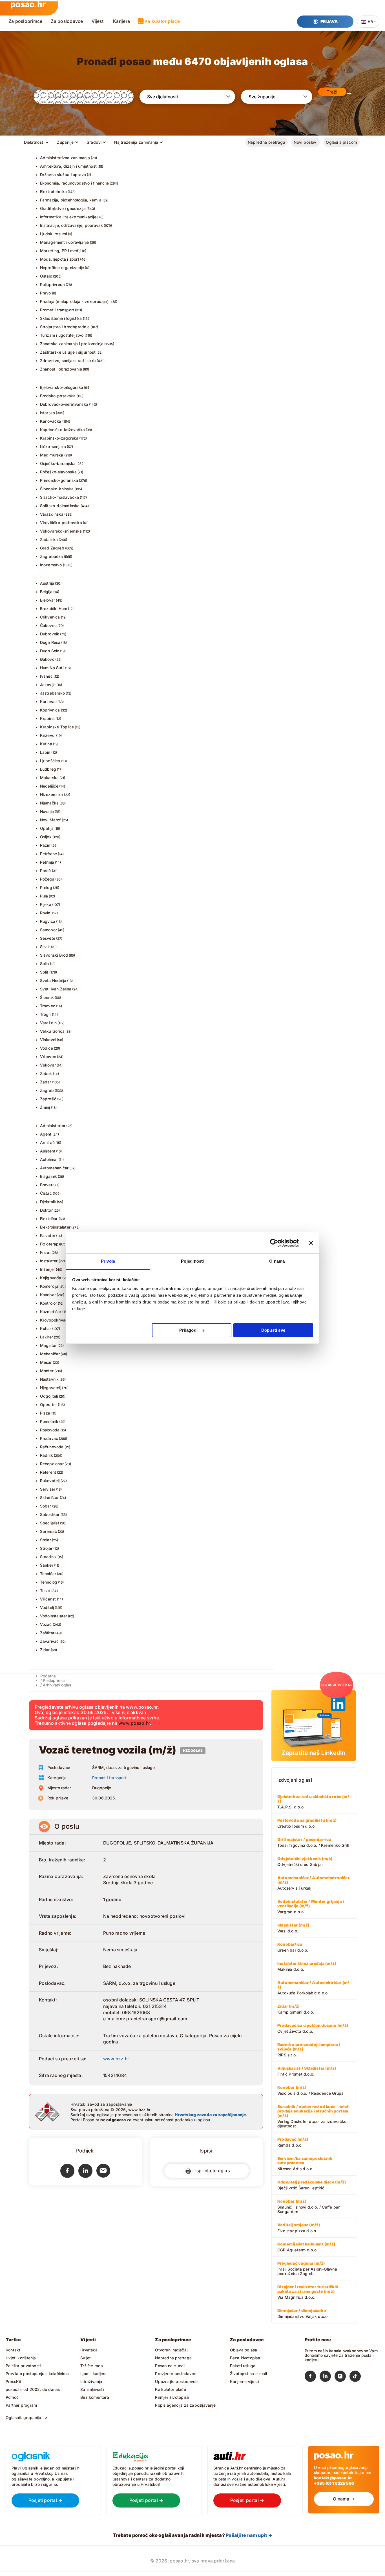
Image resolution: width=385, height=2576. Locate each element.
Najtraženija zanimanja (136, 142)
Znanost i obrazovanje (61, 369)
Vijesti (98, 21)
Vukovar (48, 1065)
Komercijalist (52, 1286)
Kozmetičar (51, 1312)
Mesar (46, 1362)
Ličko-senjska (53, 446)
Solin (45, 964)
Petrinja (47, 862)
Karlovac (48, 701)
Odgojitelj (49, 1396)
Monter (47, 1371)
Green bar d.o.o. (293, 1947)
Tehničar (48, 1574)
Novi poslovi (306, 142)
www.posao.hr (134, 1723)
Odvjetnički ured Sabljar (305, 1861)
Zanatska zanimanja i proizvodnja (72, 344)
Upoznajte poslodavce (176, 2381)
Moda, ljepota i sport (60, 259)
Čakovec (48, 625)
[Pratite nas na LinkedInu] (327, 2377)
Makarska (49, 778)
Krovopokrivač (54, 1320)
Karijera (121, 21)
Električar (49, 1219)
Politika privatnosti (23, 2366)
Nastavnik (49, 1379)
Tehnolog (49, 1582)
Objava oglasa (244, 2350)
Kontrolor (49, 1303)
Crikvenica (50, 617)
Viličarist (48, 1599)
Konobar (48, 1295)
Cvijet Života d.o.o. (313, 2028)
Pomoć (12, 2397)
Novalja (47, 811)
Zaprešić (48, 1099)
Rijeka (46, 904)
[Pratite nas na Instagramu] (342, 2377)
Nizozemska (52, 794)
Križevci (48, 735)
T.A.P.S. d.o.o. (313, 1802)
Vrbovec (48, 1057)
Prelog (46, 887)
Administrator (53, 1126)
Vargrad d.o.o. (311, 1906)
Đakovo (47, 659)
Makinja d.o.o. (307, 1966)
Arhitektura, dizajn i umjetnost (68, 166)
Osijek (46, 837)
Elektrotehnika (54, 191)
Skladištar (49, 1498)
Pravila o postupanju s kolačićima (37, 2374)
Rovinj (46, 913)
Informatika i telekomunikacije (68, 217)
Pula (44, 896)
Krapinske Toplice (57, 727)
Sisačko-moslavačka (60, 497)
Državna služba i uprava (63, 175)
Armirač (47, 1142)
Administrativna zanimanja (65, 158)
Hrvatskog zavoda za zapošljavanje (210, 2115)
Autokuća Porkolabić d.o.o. (313, 1988)
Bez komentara (95, 2397)
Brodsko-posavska (58, 396)
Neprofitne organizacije (62, 268)
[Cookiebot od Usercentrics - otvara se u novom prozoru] (274, 1243)
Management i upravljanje (65, 242)
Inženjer (48, 1269)
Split (44, 972)
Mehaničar (50, 1354)
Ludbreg (48, 769)
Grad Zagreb (52, 548)
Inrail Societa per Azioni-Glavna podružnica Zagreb (307, 2268)
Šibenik (47, 997)
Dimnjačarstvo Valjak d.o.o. (303, 2313)
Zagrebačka (52, 556)
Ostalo (46, 276)
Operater (49, 1405)
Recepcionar (52, 1464)
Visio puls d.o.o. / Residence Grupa (310, 2090)
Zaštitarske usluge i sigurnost (68, 352)
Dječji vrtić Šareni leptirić (312, 2185)
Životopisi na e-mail (248, 2374)
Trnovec (48, 1006)
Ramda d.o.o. (293, 2142)
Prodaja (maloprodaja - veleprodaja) (74, 301)
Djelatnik (48, 1202)
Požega (47, 879)
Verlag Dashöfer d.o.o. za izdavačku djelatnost (313, 2116)
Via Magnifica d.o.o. (308, 2292)
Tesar (45, 1590)
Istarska (48, 413)
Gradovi (94, 142)
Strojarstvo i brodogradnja (65, 327)
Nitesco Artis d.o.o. (305, 2163)
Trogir (46, 1014)
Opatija (47, 828)
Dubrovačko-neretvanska (64, 404)
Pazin (45, 845)
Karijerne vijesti (245, 2381)
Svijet (86, 2358)
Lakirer (47, 1337)
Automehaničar (54, 1168)
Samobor (48, 930)
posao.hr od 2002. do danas (33, 2389)
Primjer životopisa (172, 2397)
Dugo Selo (50, 651)
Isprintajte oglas (211, 2171)
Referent (48, 1472)
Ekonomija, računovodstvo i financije (75, 183)
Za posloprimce (25, 21)
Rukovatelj (50, 1481)
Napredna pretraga (266, 142)
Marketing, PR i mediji (61, 251)
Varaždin (48, 1023)
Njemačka (49, 803)
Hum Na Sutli (52, 668)
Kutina (46, 744)
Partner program (21, 2405)
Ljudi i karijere (93, 2374)
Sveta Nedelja (53, 980)
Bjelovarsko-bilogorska (62, 387)
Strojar (46, 1548)
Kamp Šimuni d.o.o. (296, 2009)
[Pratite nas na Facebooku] (312, 2377)
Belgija (46, 592)
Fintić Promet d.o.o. (307, 2071)
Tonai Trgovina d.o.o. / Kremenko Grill (313, 1842)
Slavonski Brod (54, 955)
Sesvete (48, 938)
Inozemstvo (51, 565)
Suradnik (48, 1557)
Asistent (48, 1151)
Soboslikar (50, 1514)
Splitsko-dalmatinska (60, 506)
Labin (45, 752)
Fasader (48, 1235)
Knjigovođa (51, 1278)
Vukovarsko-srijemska (61, 531)
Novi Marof (50, 820)
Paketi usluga (243, 2366)
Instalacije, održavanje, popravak (72, 225)
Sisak (45, 947)
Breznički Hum (54, 608)
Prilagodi (188, 1330)
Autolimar (49, 1159)
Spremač (48, 1531)
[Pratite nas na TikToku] (357, 2377)
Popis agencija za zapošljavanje (185, 2405)
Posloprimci (54, 1680)
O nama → (344, 2499)
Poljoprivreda (53, 284)
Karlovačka (51, 421)
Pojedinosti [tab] (192, 1261)
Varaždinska (52, 514)
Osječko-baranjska (58, 463)
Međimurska (52, 455)
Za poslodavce (67, 21)
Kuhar (46, 1328)
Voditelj (47, 1607)
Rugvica (48, 921)
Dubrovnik (50, 634)
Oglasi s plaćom (341, 142)
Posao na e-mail (170, 2366)
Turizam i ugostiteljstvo (62, 335)
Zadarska (49, 539)
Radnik (47, 1455)
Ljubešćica (50, 761)
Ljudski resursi (54, 234)
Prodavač (49, 1438)
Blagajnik (49, 1176)
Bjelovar (48, 600)
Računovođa (52, 1447)
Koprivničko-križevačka (63, 430)
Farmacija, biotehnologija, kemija (71, 200)
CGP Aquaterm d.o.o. (306, 2247)
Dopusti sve (273, 1330)
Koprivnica (50, 710)
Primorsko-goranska (59, 480)
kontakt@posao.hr (333, 2478)
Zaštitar (47, 1633)
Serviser (48, 1489)
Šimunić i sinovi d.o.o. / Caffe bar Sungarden (308, 2206)
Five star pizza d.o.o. (299, 2228)
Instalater (49, 1261)
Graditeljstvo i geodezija (63, 208)
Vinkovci (48, 1040)
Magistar (48, 1345)
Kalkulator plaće (162, 21)
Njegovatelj (51, 1388)
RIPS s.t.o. (309, 2050)
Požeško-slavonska (58, 472)
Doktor (46, 1210)
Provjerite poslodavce (176, 2374)
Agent (46, 1134)
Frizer (45, 1252)
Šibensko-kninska (57, 489)
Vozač (46, 1624)
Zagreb (47, 1090)
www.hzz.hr (116, 2059)
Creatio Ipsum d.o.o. (307, 1823)
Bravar (46, 1185)
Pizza (45, 1413)
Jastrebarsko (53, 693)
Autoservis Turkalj (313, 1883)
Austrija (47, 583)
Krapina (47, 718)
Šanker (47, 1565)
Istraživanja (91, 2381)
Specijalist (50, 1523)
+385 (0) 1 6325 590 (334, 2483)
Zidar (45, 1650)
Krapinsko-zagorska (59, 438)
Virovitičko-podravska (61, 523)
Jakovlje (48, 685)
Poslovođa (50, 1430)
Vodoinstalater (54, 1616)
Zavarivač (49, 1641)
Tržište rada (92, 2366)
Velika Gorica (52, 1031)
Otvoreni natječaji (172, 2350)
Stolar (46, 1540)
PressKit (14, 2381)
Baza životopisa (245, 2358)
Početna (48, 1676)
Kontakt (13, 2350)
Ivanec (46, 676)
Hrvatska (89, 2350)
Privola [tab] (108, 1261)
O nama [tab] (277, 1261)
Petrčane (49, 854)
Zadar (46, 1082)
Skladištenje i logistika (61, 318)
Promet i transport (57, 310)
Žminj (45, 1107)
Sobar (46, 1506)
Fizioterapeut (53, 1244)
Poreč (46, 871)
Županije (65, 142)
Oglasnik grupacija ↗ (27, 2418)
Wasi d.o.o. (293, 1928)
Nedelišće (49, 786)
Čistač (46, 1193)
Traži (332, 92)
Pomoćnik (49, 1421)
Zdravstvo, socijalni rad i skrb (68, 361)
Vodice (47, 1048)
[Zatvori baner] (311, 1243)
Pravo (46, 293)
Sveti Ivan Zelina (56, 989)
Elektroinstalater (55, 1227)
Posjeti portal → (46, 2500)
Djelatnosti (34, 142)
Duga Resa (50, 642)
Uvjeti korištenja (21, 2358)
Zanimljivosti (92, 2389)
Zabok (46, 1073)
